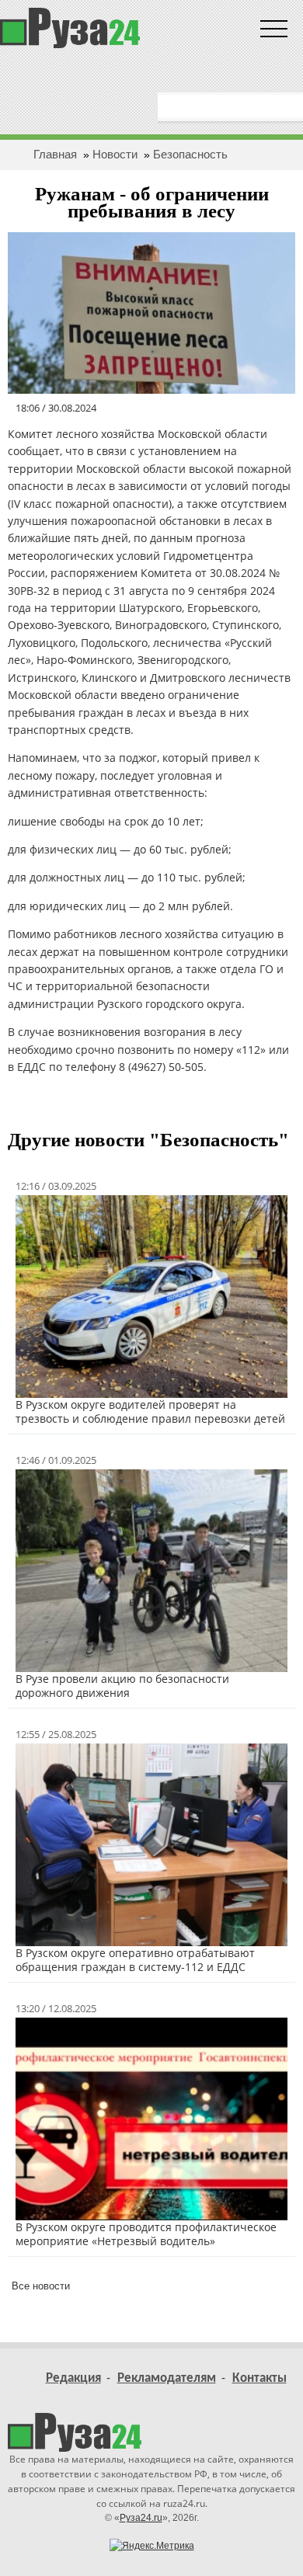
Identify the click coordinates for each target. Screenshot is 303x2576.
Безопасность (190, 154)
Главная (55, 154)
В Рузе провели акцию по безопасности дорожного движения (122, 1686)
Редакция (73, 2378)
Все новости (41, 2286)
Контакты (259, 2378)
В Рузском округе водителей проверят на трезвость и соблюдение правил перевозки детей (150, 1411)
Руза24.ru (141, 2518)
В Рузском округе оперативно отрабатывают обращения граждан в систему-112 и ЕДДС (135, 1960)
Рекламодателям (167, 2378)
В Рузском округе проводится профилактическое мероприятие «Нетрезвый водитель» (146, 2234)
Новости (115, 154)
